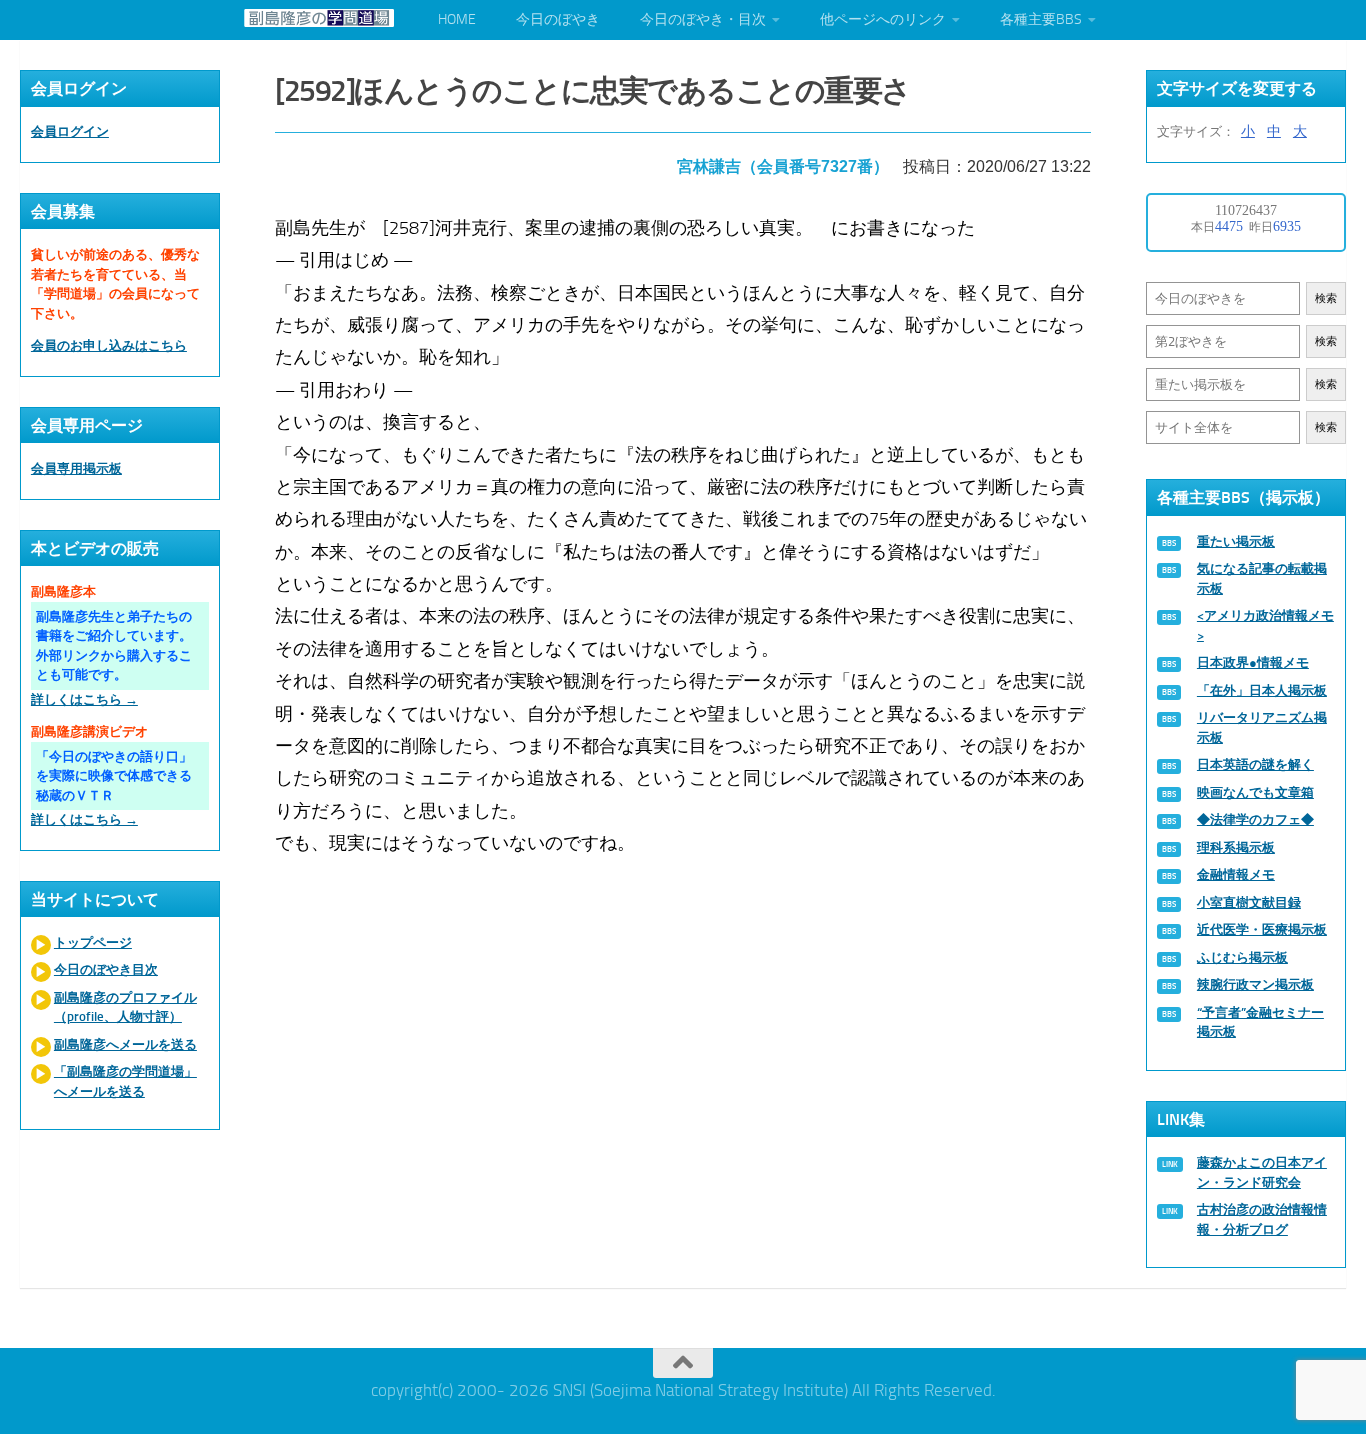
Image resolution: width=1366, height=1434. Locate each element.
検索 (1326, 298)
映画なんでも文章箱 (1255, 792)
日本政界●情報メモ (1253, 662)
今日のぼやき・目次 (703, 19)
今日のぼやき (558, 19)
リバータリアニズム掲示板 (1262, 727)
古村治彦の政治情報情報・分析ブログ (1262, 1219)
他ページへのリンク (883, 19)
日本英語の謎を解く (1255, 764)
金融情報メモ (1236, 874)
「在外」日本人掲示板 (1262, 690)
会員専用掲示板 (76, 468)
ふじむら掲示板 (1242, 957)
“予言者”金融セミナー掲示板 (1260, 1022)
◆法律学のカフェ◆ (1255, 819)
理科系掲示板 (1236, 847)
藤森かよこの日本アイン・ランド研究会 (1262, 1172)
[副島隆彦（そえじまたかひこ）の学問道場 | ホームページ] (319, 18)
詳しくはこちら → (84, 699)
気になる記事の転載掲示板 (1262, 578)
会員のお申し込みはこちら (109, 345)
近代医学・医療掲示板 (1262, 929)
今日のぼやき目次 (106, 969)
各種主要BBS (1041, 19)
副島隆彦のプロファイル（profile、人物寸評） (125, 1007)
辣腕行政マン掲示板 (1255, 984)
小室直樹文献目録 (1249, 902)
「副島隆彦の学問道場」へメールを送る (125, 1081)
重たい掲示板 (1236, 541)
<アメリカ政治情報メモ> (1265, 625)
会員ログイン (70, 131)
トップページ (93, 942)
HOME (457, 19)
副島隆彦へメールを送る (125, 1044)
